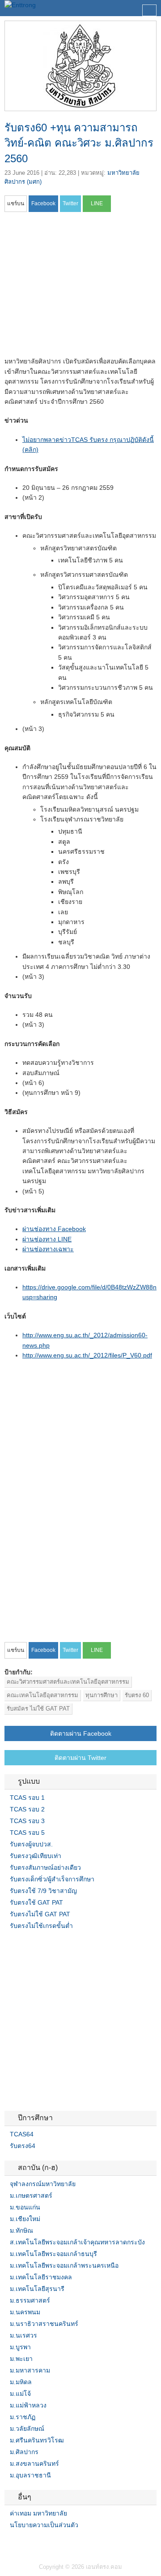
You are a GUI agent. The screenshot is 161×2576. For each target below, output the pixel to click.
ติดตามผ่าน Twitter (80, 1758)
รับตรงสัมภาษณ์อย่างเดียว (45, 1867)
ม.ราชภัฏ (23, 2417)
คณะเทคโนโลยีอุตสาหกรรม (42, 1695)
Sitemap (40, 2543)
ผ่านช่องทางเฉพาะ (48, 1249)
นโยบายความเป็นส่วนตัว (44, 2525)
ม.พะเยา (21, 2359)
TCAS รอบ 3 (27, 1821)
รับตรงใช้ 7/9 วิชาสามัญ (43, 1891)
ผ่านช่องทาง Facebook (54, 1229)
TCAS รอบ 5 (27, 1833)
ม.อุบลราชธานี (30, 2475)
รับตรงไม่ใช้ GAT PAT (40, 1914)
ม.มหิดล (21, 2382)
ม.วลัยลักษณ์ (27, 2429)
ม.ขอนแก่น (25, 2207)
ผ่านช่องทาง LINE (47, 1239)
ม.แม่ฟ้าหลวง (28, 2405)
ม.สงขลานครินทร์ (34, 2464)
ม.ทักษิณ (21, 2230)
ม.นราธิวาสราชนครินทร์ (44, 2324)
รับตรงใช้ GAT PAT (36, 1902)
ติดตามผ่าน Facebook (81, 1733)
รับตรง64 (23, 2146)
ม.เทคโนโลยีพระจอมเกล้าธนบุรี (53, 2254)
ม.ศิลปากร (24, 2452)
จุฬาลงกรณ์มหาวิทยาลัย (43, 2184)
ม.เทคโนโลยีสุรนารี (37, 2289)
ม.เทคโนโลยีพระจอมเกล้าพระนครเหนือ (64, 2265)
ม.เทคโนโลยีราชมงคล (41, 2277)
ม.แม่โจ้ (20, 2394)
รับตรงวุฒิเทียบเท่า (36, 1856)
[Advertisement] (80, 287)
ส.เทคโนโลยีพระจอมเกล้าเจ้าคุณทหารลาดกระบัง (77, 2242)
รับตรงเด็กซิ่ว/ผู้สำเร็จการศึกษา (52, 1879)
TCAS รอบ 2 (27, 1809)
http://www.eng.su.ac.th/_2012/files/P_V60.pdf (87, 1355)
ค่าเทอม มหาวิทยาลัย (38, 2513)
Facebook (8, 2543)
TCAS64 (22, 2134)
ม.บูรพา (20, 2347)
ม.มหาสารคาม (30, 2370)
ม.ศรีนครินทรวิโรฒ (37, 2440)
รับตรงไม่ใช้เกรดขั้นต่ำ (41, 1926)
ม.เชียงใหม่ (25, 2219)
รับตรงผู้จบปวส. (31, 1844)
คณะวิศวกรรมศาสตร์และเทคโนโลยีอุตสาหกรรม (68, 1682)
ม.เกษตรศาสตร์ (31, 2196)
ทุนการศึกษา (102, 1695)
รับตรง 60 (137, 1695)
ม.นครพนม (25, 2312)
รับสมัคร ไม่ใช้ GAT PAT (38, 1709)
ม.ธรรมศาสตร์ (30, 2300)
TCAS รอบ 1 (27, 1798)
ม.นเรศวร (23, 2335)
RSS (30, 2543)
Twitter (19, 2543)
